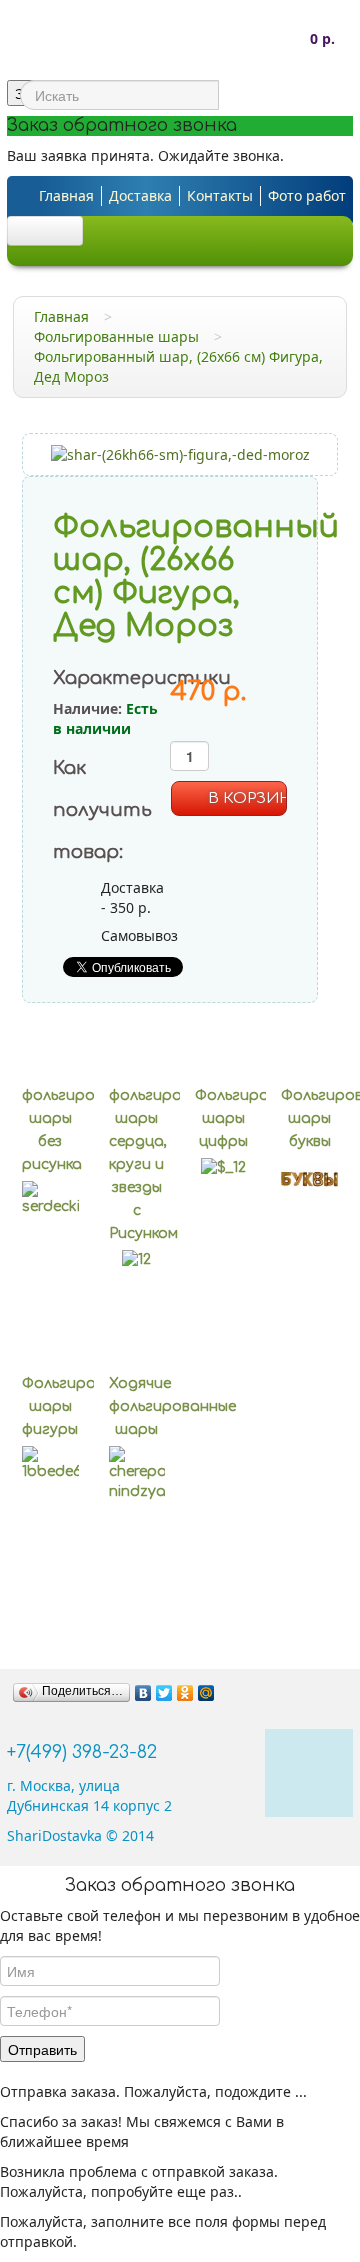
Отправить (42, 2049)
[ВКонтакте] (143, 1693)
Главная (66, 195)
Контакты (220, 195)
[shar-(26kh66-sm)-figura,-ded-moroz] (180, 453)
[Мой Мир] (206, 1693)
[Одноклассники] (185, 1693)
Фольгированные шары (116, 336)
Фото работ (307, 195)
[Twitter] (164, 1693)
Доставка (140, 195)
